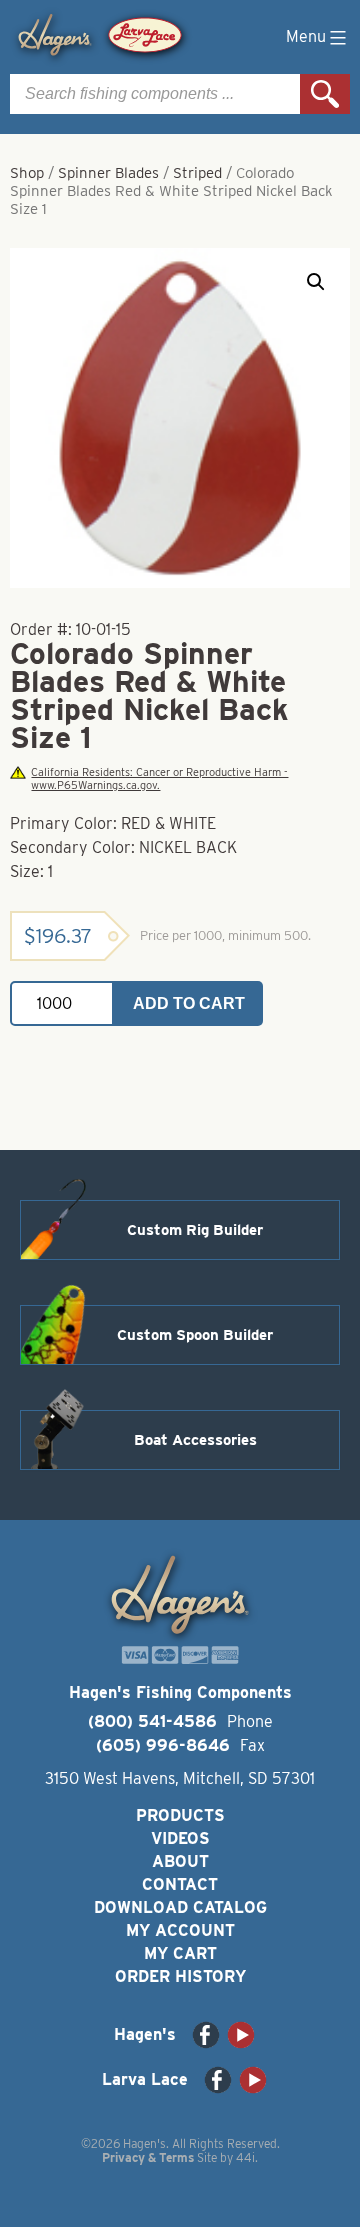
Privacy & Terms (148, 2157)
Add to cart (189, 1003)
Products (180, 1815)
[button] (316, 282)
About (180, 1861)
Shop (27, 173)
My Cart (180, 1953)
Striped (197, 173)
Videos (180, 1838)
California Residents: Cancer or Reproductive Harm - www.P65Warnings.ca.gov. (159, 779)
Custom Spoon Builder (195, 1335)
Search (325, 94)
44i (245, 2157)
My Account (180, 1930)
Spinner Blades (108, 173)
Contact (180, 1884)
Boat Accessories (195, 1440)
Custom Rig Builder (195, 1230)
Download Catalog (180, 1907)
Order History (180, 1976)
